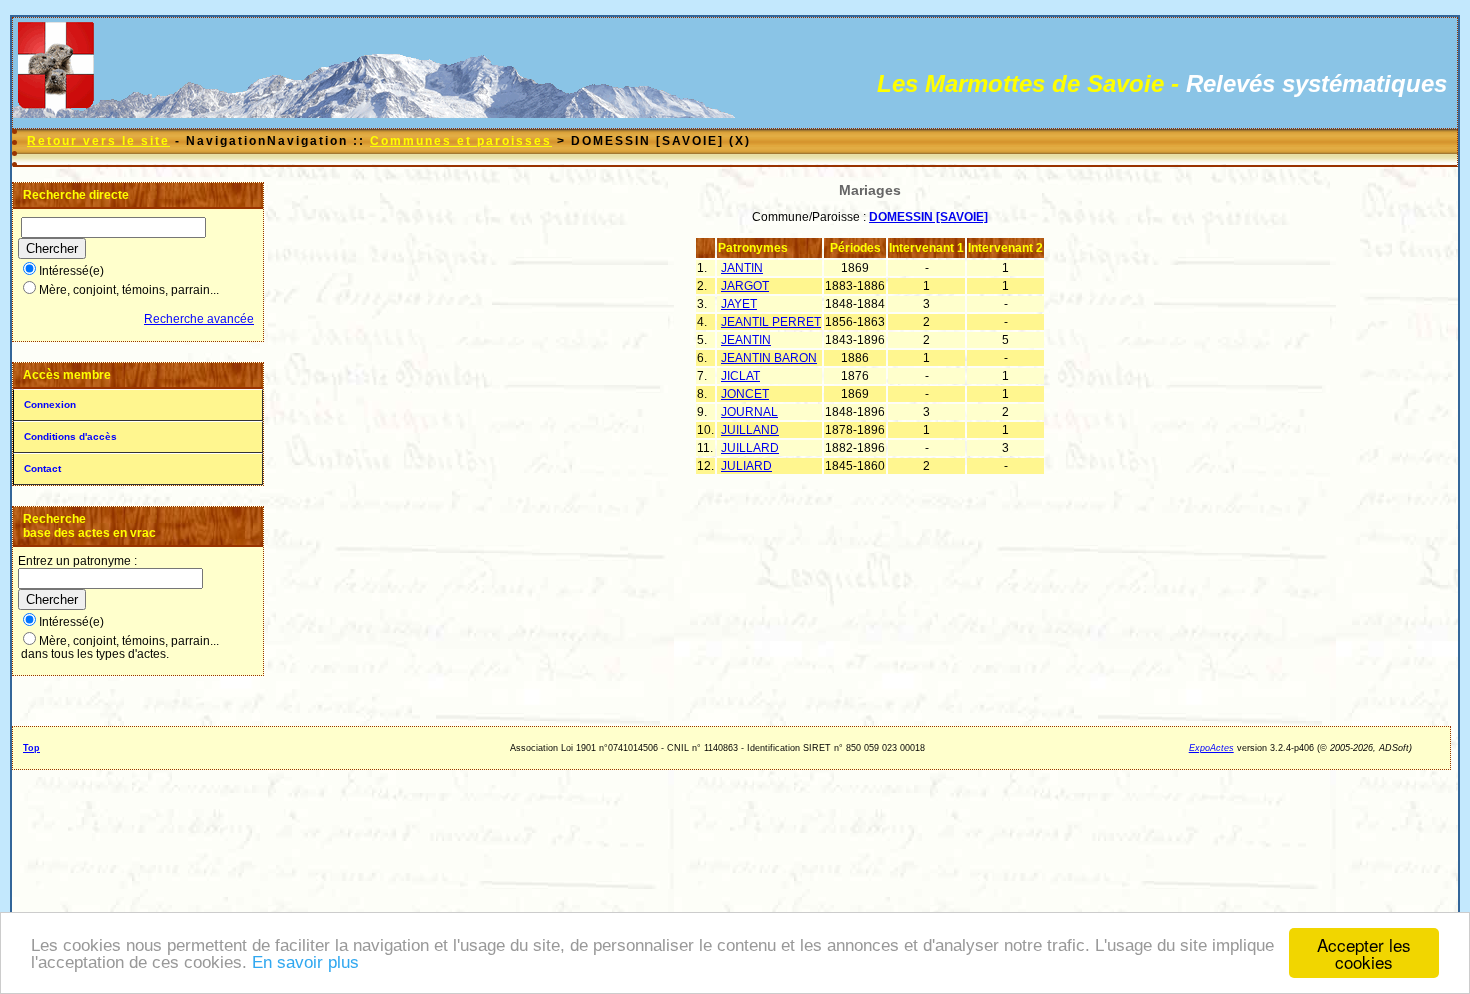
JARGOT (745, 286)
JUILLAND (750, 430)
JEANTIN (746, 340)
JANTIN (742, 268)
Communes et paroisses (461, 141)
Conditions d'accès (70, 436)
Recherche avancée (199, 319)
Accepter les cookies (1364, 953)
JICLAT (740, 376)
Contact (42, 468)
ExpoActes (1211, 748)
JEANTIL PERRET (771, 322)
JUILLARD (750, 448)
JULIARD (746, 466)
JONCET (745, 394)
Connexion (50, 404)
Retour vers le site (98, 141)
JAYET (739, 304)
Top (31, 748)
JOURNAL (749, 412)
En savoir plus (305, 962)
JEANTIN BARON (769, 358)
